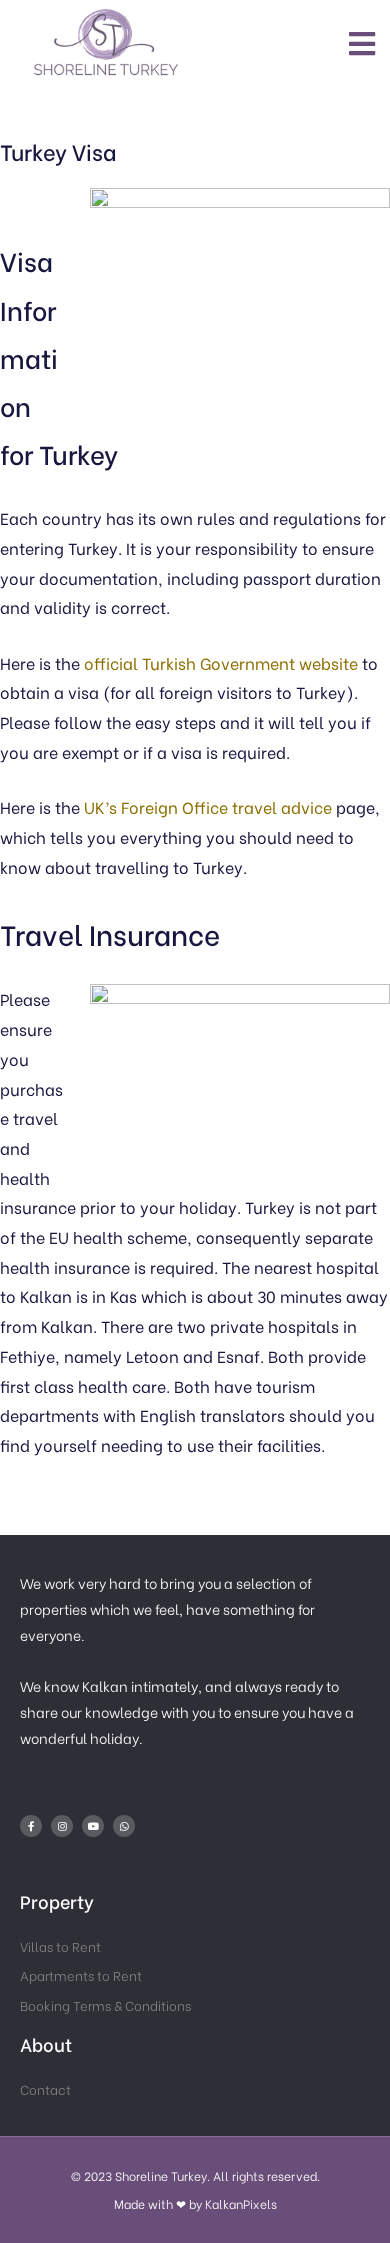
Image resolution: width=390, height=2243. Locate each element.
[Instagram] (62, 1826)
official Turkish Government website (221, 662)
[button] (363, 42)
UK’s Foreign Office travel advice (208, 806)
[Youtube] (93, 1826)
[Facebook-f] (31, 1826)
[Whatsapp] (124, 1826)
